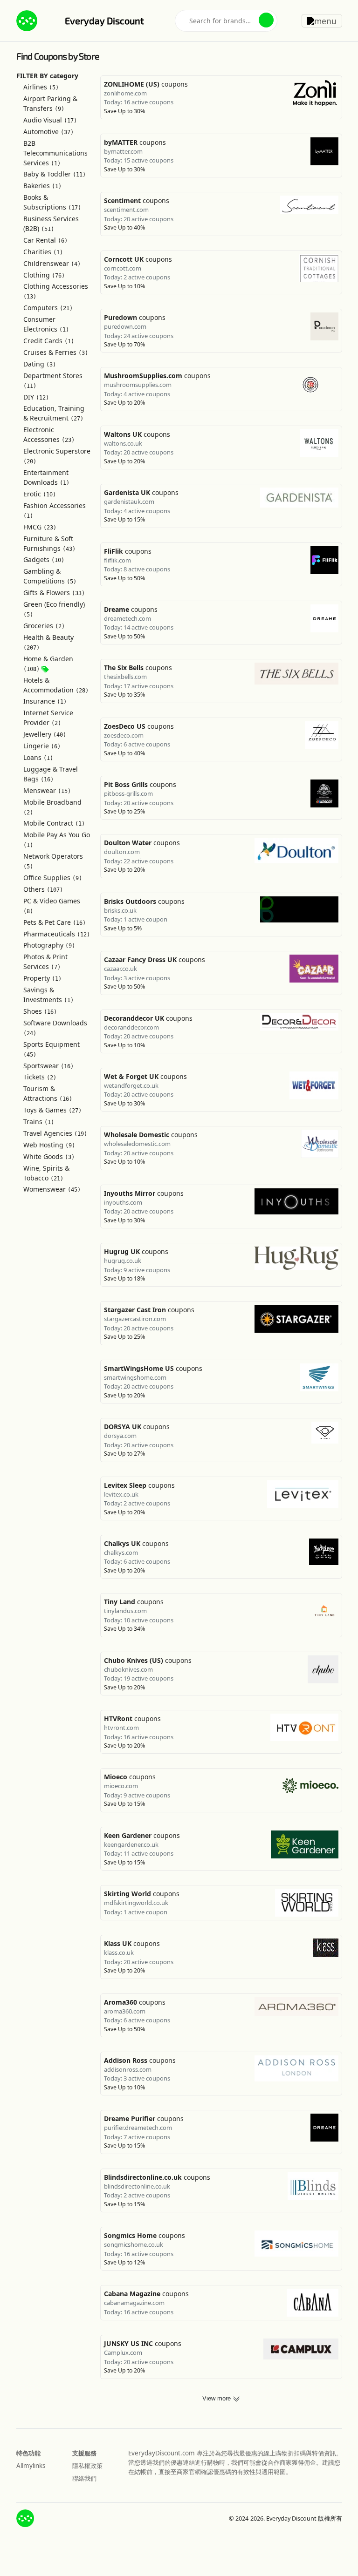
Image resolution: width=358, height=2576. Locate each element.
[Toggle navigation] (322, 20)
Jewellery (45, 734)
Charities (43, 252)
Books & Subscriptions (52, 202)
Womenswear (52, 1189)
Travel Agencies (55, 1133)
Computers (48, 308)
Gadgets (44, 559)
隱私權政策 (87, 2466)
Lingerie (42, 746)
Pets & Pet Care (55, 922)
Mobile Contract (54, 823)
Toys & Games (52, 1110)
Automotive (48, 132)
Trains (39, 1122)
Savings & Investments (48, 995)
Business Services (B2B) (51, 224)
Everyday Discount (104, 20)
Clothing (44, 275)
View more (217, 2399)
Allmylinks (31, 2466)
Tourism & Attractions (48, 1093)
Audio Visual (50, 120)
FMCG (40, 527)
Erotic (40, 494)
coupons (146, 84)
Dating (40, 364)
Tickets (40, 1077)
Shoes (40, 1011)
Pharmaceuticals (57, 934)
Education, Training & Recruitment (54, 413)
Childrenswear (52, 263)
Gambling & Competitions (50, 576)
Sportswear (48, 1066)
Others (43, 889)
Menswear (47, 790)
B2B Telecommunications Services (55, 153)
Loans (38, 757)
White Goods (49, 1156)
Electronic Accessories (49, 434)
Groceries (44, 626)
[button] (266, 20)
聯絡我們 (84, 2478)
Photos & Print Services (45, 962)
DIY (36, 397)
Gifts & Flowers (54, 593)
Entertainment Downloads (46, 477)
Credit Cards (49, 341)
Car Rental (45, 240)
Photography (49, 945)
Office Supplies (53, 878)
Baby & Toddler (55, 174)
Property (42, 978)
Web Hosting (49, 1145)
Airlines (41, 87)
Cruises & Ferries (56, 352)
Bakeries (42, 186)
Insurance (45, 701)
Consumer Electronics (46, 324)
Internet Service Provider (48, 718)
